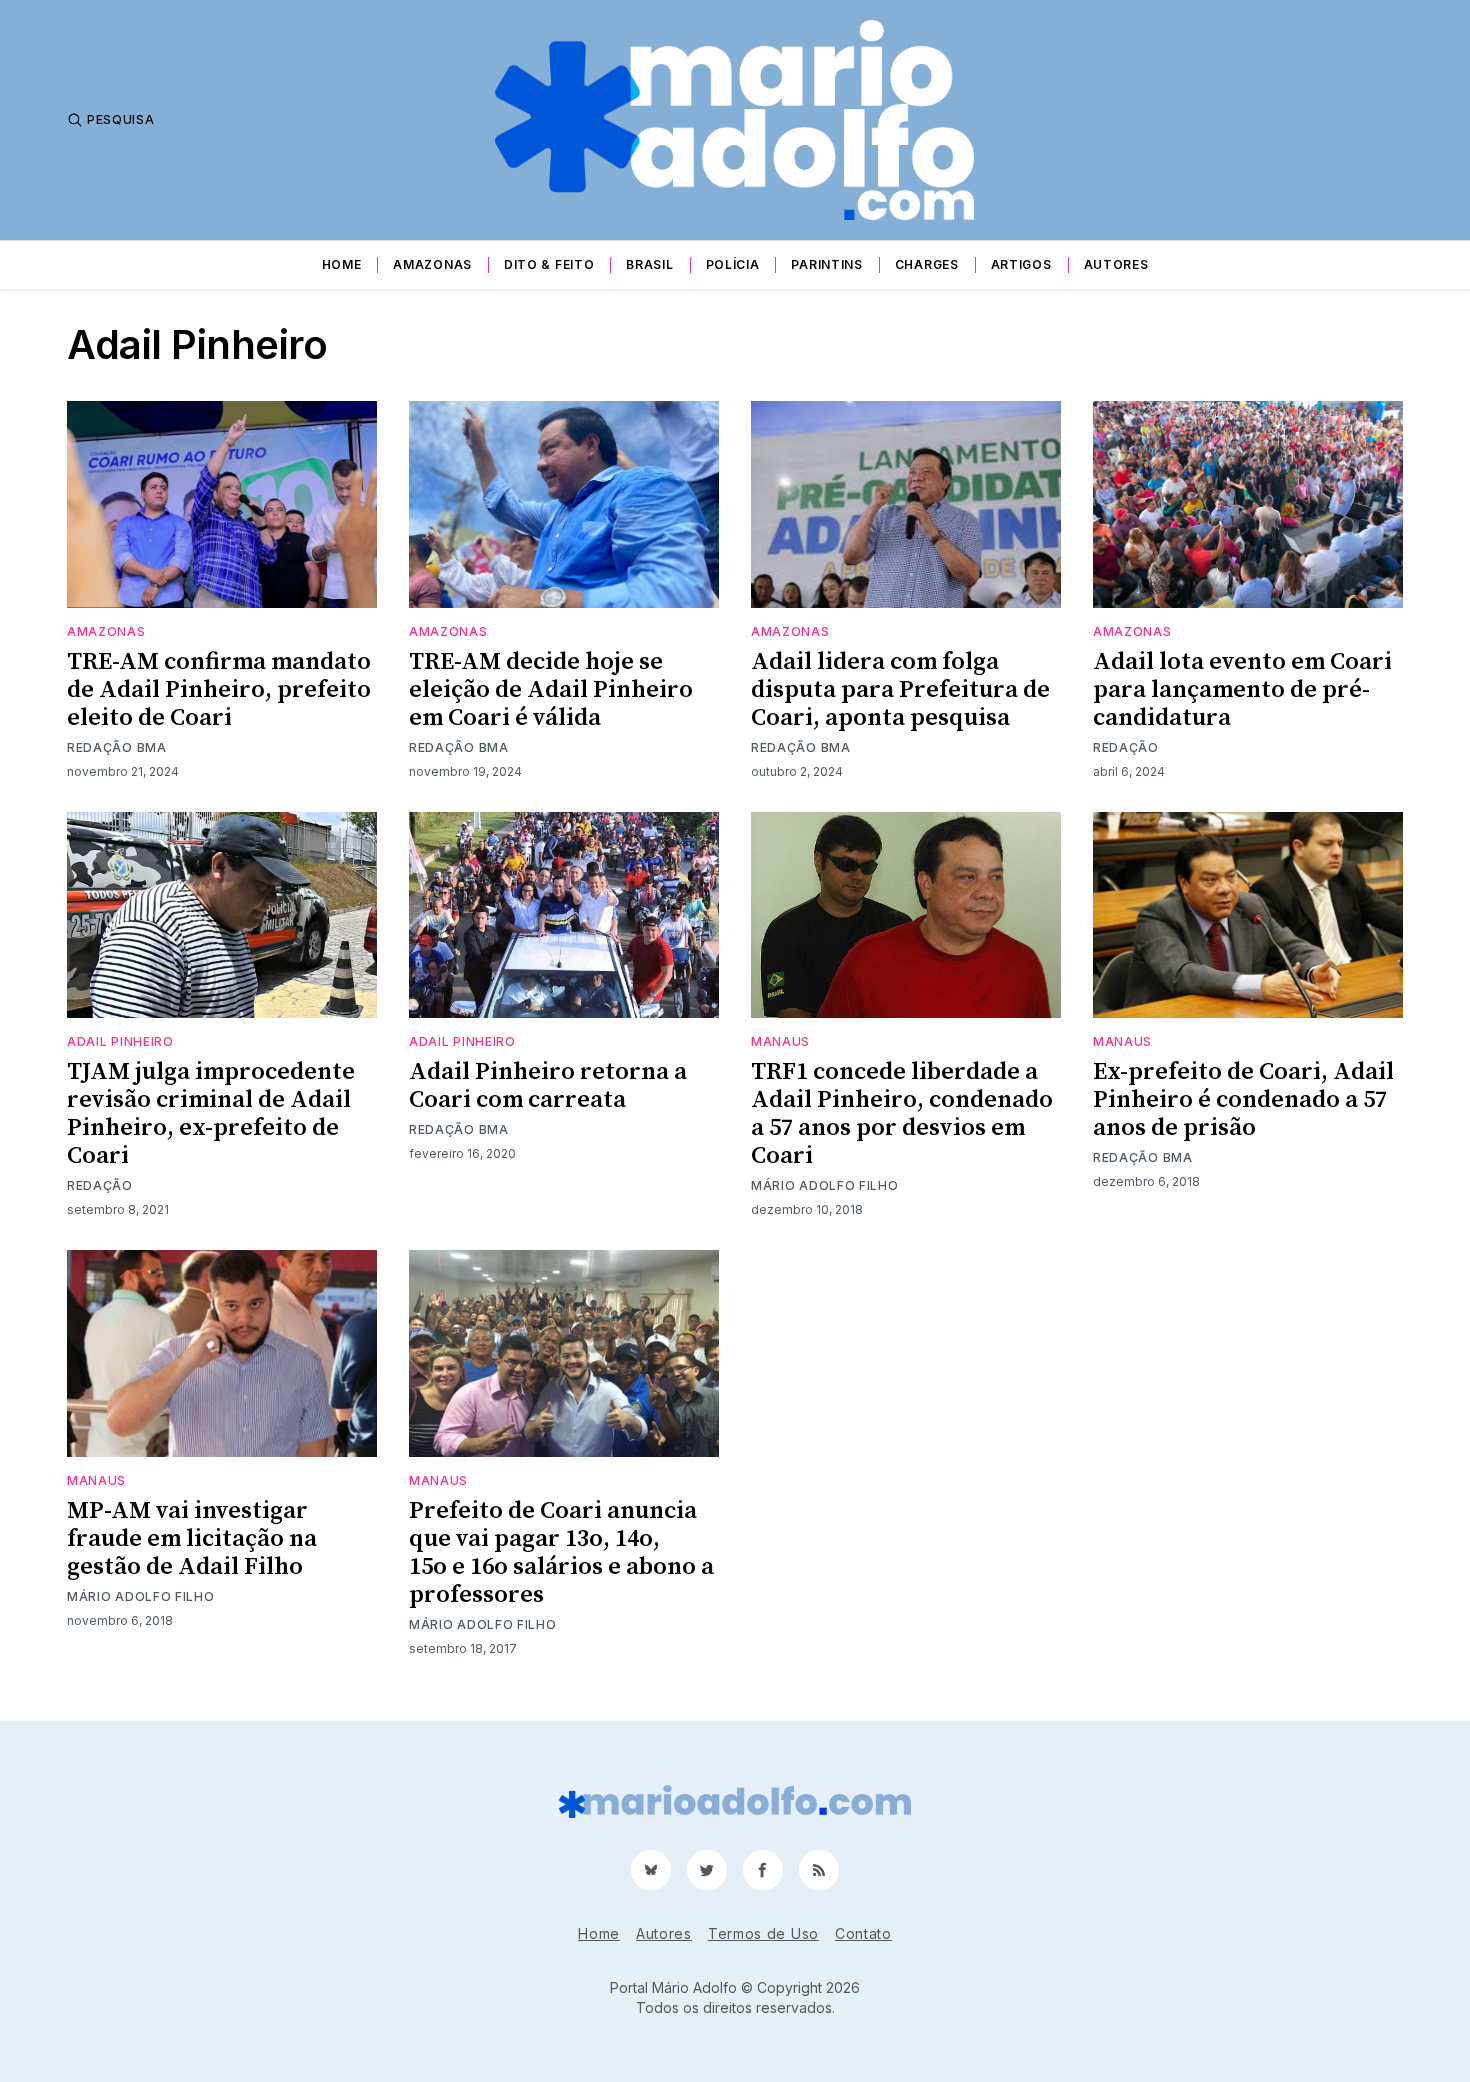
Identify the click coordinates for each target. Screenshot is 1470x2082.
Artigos (1021, 264)
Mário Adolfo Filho (825, 1185)
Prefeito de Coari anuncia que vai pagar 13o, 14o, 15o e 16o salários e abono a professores (561, 1553)
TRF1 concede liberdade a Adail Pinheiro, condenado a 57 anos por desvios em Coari (902, 1114)
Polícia (733, 264)
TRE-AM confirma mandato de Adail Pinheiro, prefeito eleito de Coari (219, 690)
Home (342, 264)
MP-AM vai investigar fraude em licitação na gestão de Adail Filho (192, 1539)
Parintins (826, 264)
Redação (1126, 747)
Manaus (780, 1041)
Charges (927, 264)
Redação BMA (117, 747)
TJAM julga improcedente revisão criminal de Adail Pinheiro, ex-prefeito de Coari (211, 1114)
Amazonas (432, 264)
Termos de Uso (763, 1933)
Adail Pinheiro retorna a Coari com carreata (548, 1086)
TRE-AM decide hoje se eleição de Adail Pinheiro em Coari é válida (551, 690)
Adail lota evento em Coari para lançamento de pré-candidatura (1242, 690)
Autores (1116, 264)
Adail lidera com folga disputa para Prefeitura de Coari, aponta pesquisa (900, 690)
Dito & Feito (549, 264)
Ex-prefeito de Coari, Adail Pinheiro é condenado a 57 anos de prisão (1243, 1100)
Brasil (649, 264)
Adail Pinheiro (120, 1041)
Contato (863, 1933)
